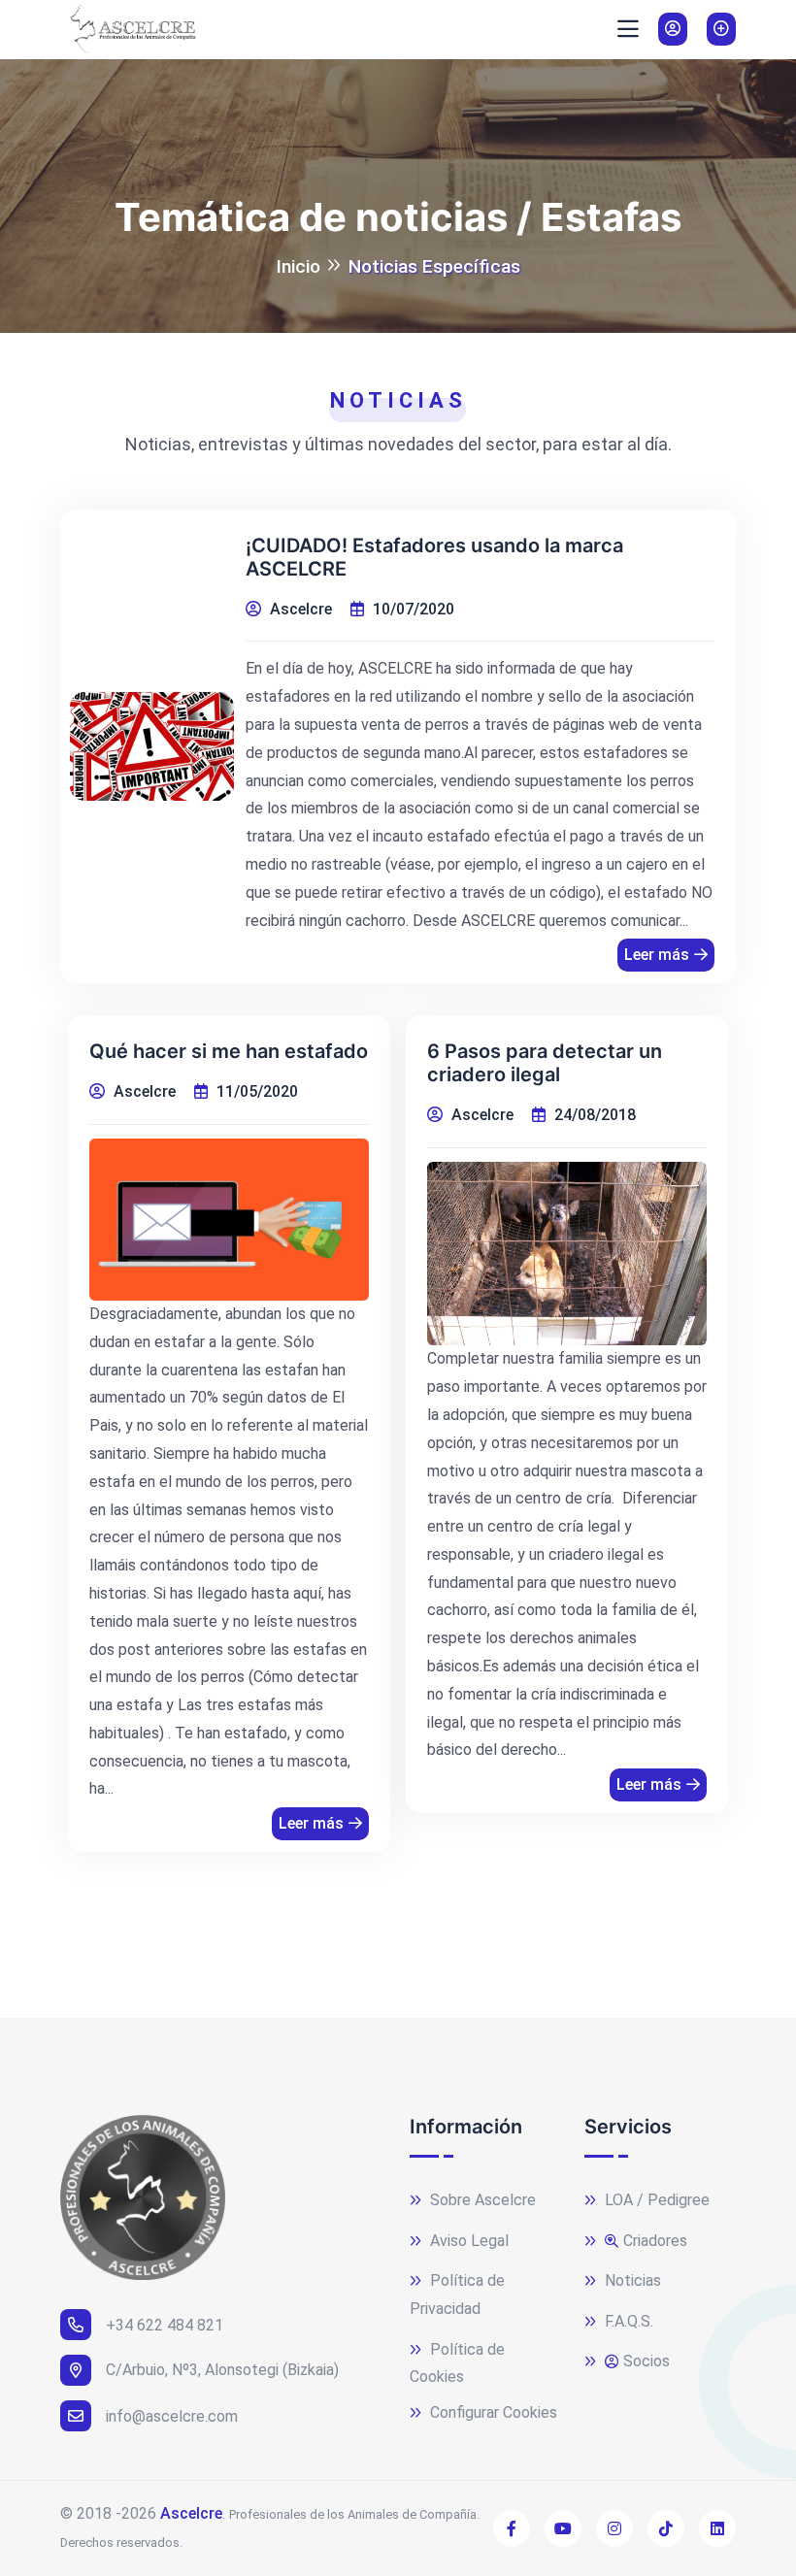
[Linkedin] (717, 2528)
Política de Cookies (457, 2363)
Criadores (655, 2241)
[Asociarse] (721, 29)
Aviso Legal (467, 2241)
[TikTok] (666, 2528)
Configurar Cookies (492, 2412)
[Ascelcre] (128, 29)
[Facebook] (512, 2528)
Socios (647, 2361)
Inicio (298, 266)
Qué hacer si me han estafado (229, 1051)
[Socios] (673, 29)
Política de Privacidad (457, 2295)
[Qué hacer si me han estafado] (229, 1220)
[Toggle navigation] (628, 29)
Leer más (657, 955)
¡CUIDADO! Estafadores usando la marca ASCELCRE (434, 557)
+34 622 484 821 (165, 2325)
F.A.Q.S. (627, 2321)
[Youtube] (563, 2528)
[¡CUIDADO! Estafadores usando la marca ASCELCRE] (152, 747)
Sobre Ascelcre (481, 2200)
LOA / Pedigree (655, 2200)
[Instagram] (614, 2528)
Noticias (631, 2280)
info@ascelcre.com (172, 2416)
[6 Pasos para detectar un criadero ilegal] (567, 1254)
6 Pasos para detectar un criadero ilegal (545, 1063)
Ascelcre (191, 2513)
